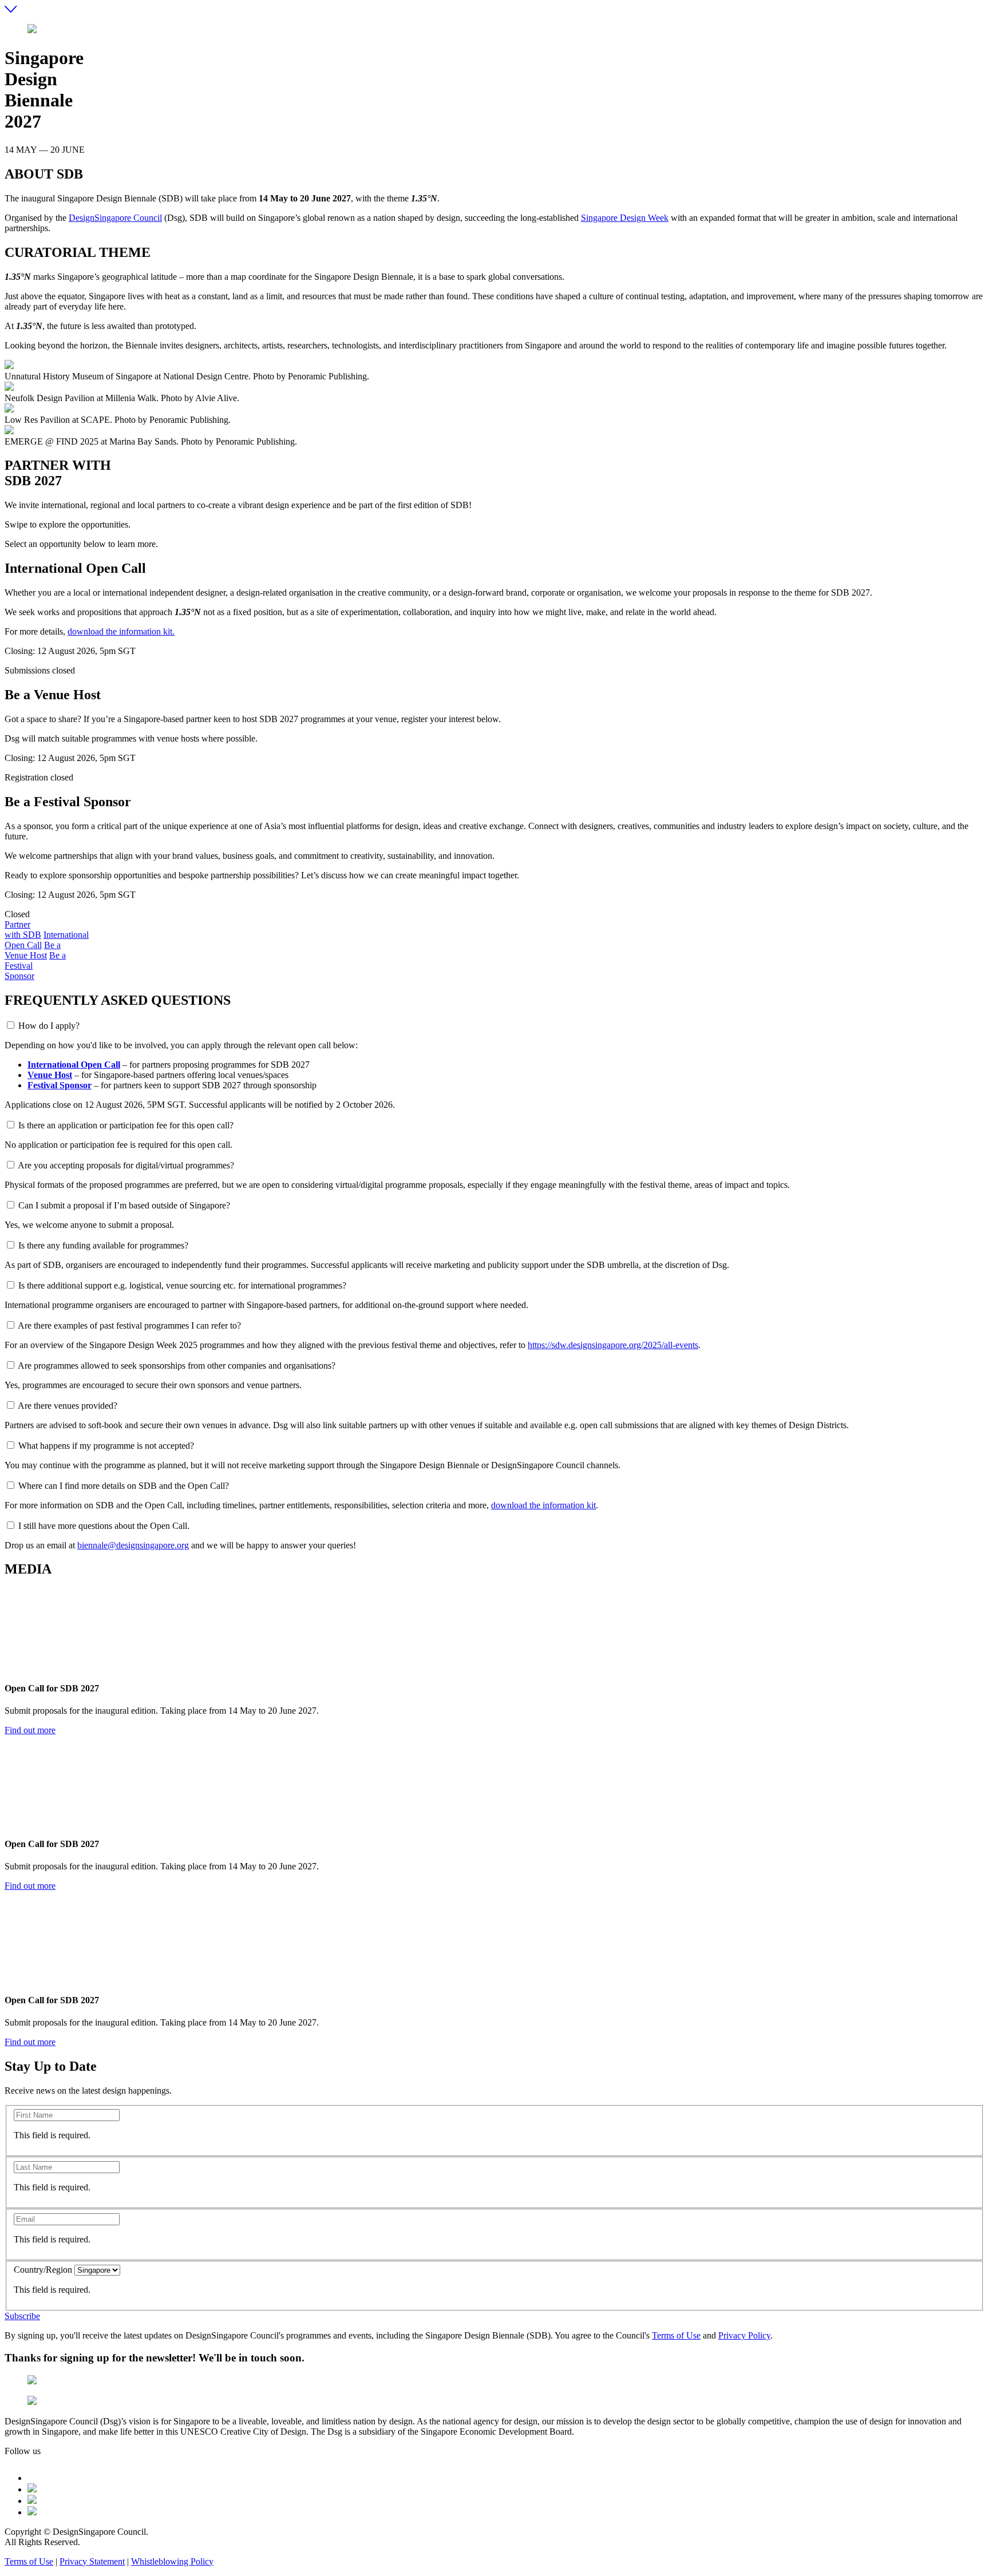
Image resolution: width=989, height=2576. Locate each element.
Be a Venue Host (33, 950)
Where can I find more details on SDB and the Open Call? (124, 1486)
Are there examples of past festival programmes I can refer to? (129, 1325)
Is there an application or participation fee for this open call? (126, 1125)
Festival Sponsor (60, 1085)
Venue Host (50, 1075)
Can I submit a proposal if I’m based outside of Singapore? (124, 1205)
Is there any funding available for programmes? (103, 1245)
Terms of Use (676, 2335)
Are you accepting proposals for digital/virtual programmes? (126, 1165)
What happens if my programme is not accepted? (106, 1446)
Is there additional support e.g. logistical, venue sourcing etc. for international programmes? (182, 1285)
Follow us (23, 2451)
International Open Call (74, 1065)
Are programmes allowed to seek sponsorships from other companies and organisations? (177, 1366)
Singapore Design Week (625, 218)
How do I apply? (49, 1026)
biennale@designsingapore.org (133, 1545)
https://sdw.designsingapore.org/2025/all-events (613, 1345)
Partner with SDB (23, 930)
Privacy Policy (744, 2335)
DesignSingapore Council (115, 218)
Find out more (30, 1730)
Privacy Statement (92, 2561)
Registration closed (39, 777)
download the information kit (543, 1505)
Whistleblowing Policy (172, 2561)
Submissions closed (40, 670)
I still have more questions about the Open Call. (104, 1526)
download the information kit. (121, 631)
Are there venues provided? (68, 1406)
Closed (17, 914)
